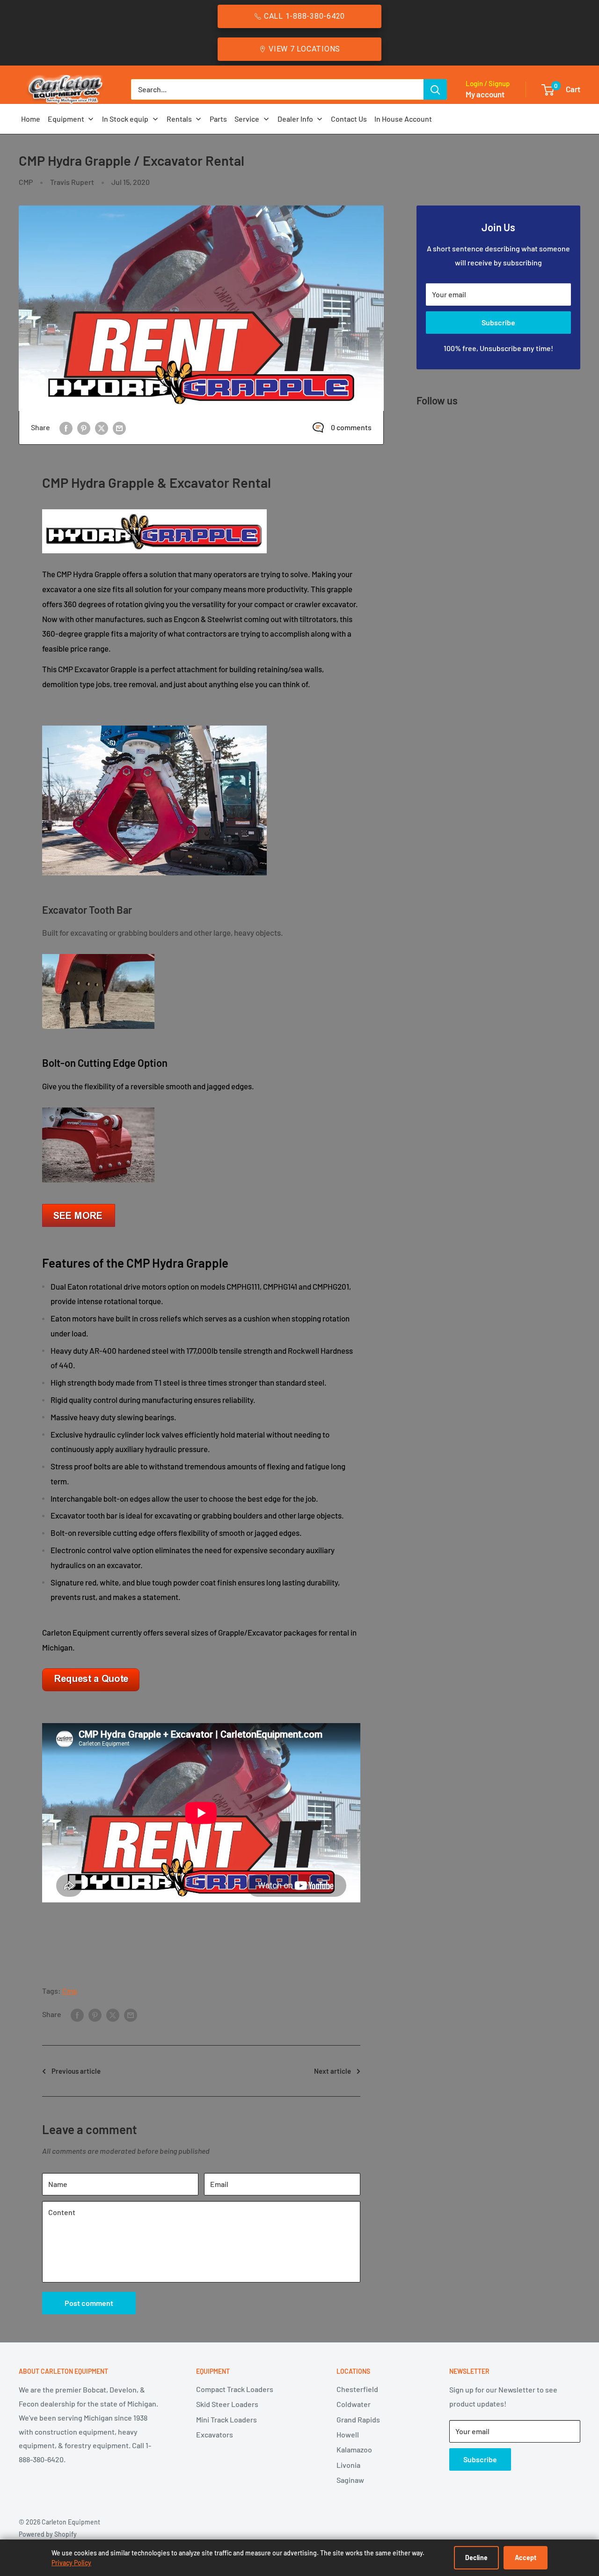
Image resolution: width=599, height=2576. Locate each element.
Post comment (89, 2303)
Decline (476, 2558)
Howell (348, 2434)
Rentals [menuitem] (179, 119)
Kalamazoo (354, 2449)
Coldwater (354, 2404)
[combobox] (277, 89)
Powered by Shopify (48, 2534)
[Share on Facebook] (66, 428)
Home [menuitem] (31, 119)
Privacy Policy (71, 2563)
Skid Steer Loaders (227, 2404)
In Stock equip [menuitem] (125, 119)
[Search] (435, 89)
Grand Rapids (358, 2419)
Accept (526, 2558)
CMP (26, 182)
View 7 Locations (304, 49)
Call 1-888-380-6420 (304, 16)
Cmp (70, 1991)
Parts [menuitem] (218, 119)
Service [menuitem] (247, 119)
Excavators (215, 2434)
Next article (332, 2071)
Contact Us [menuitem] (349, 119)
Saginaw (350, 2480)
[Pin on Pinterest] (84, 428)
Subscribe (498, 322)
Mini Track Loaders (226, 2419)
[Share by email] (119, 428)
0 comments (351, 427)
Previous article (76, 2071)
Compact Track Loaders (235, 2389)
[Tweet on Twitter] (102, 428)
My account (485, 94)
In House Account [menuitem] (403, 119)
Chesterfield (357, 2389)
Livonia (348, 2465)
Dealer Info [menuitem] (295, 119)
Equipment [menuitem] (66, 119)
